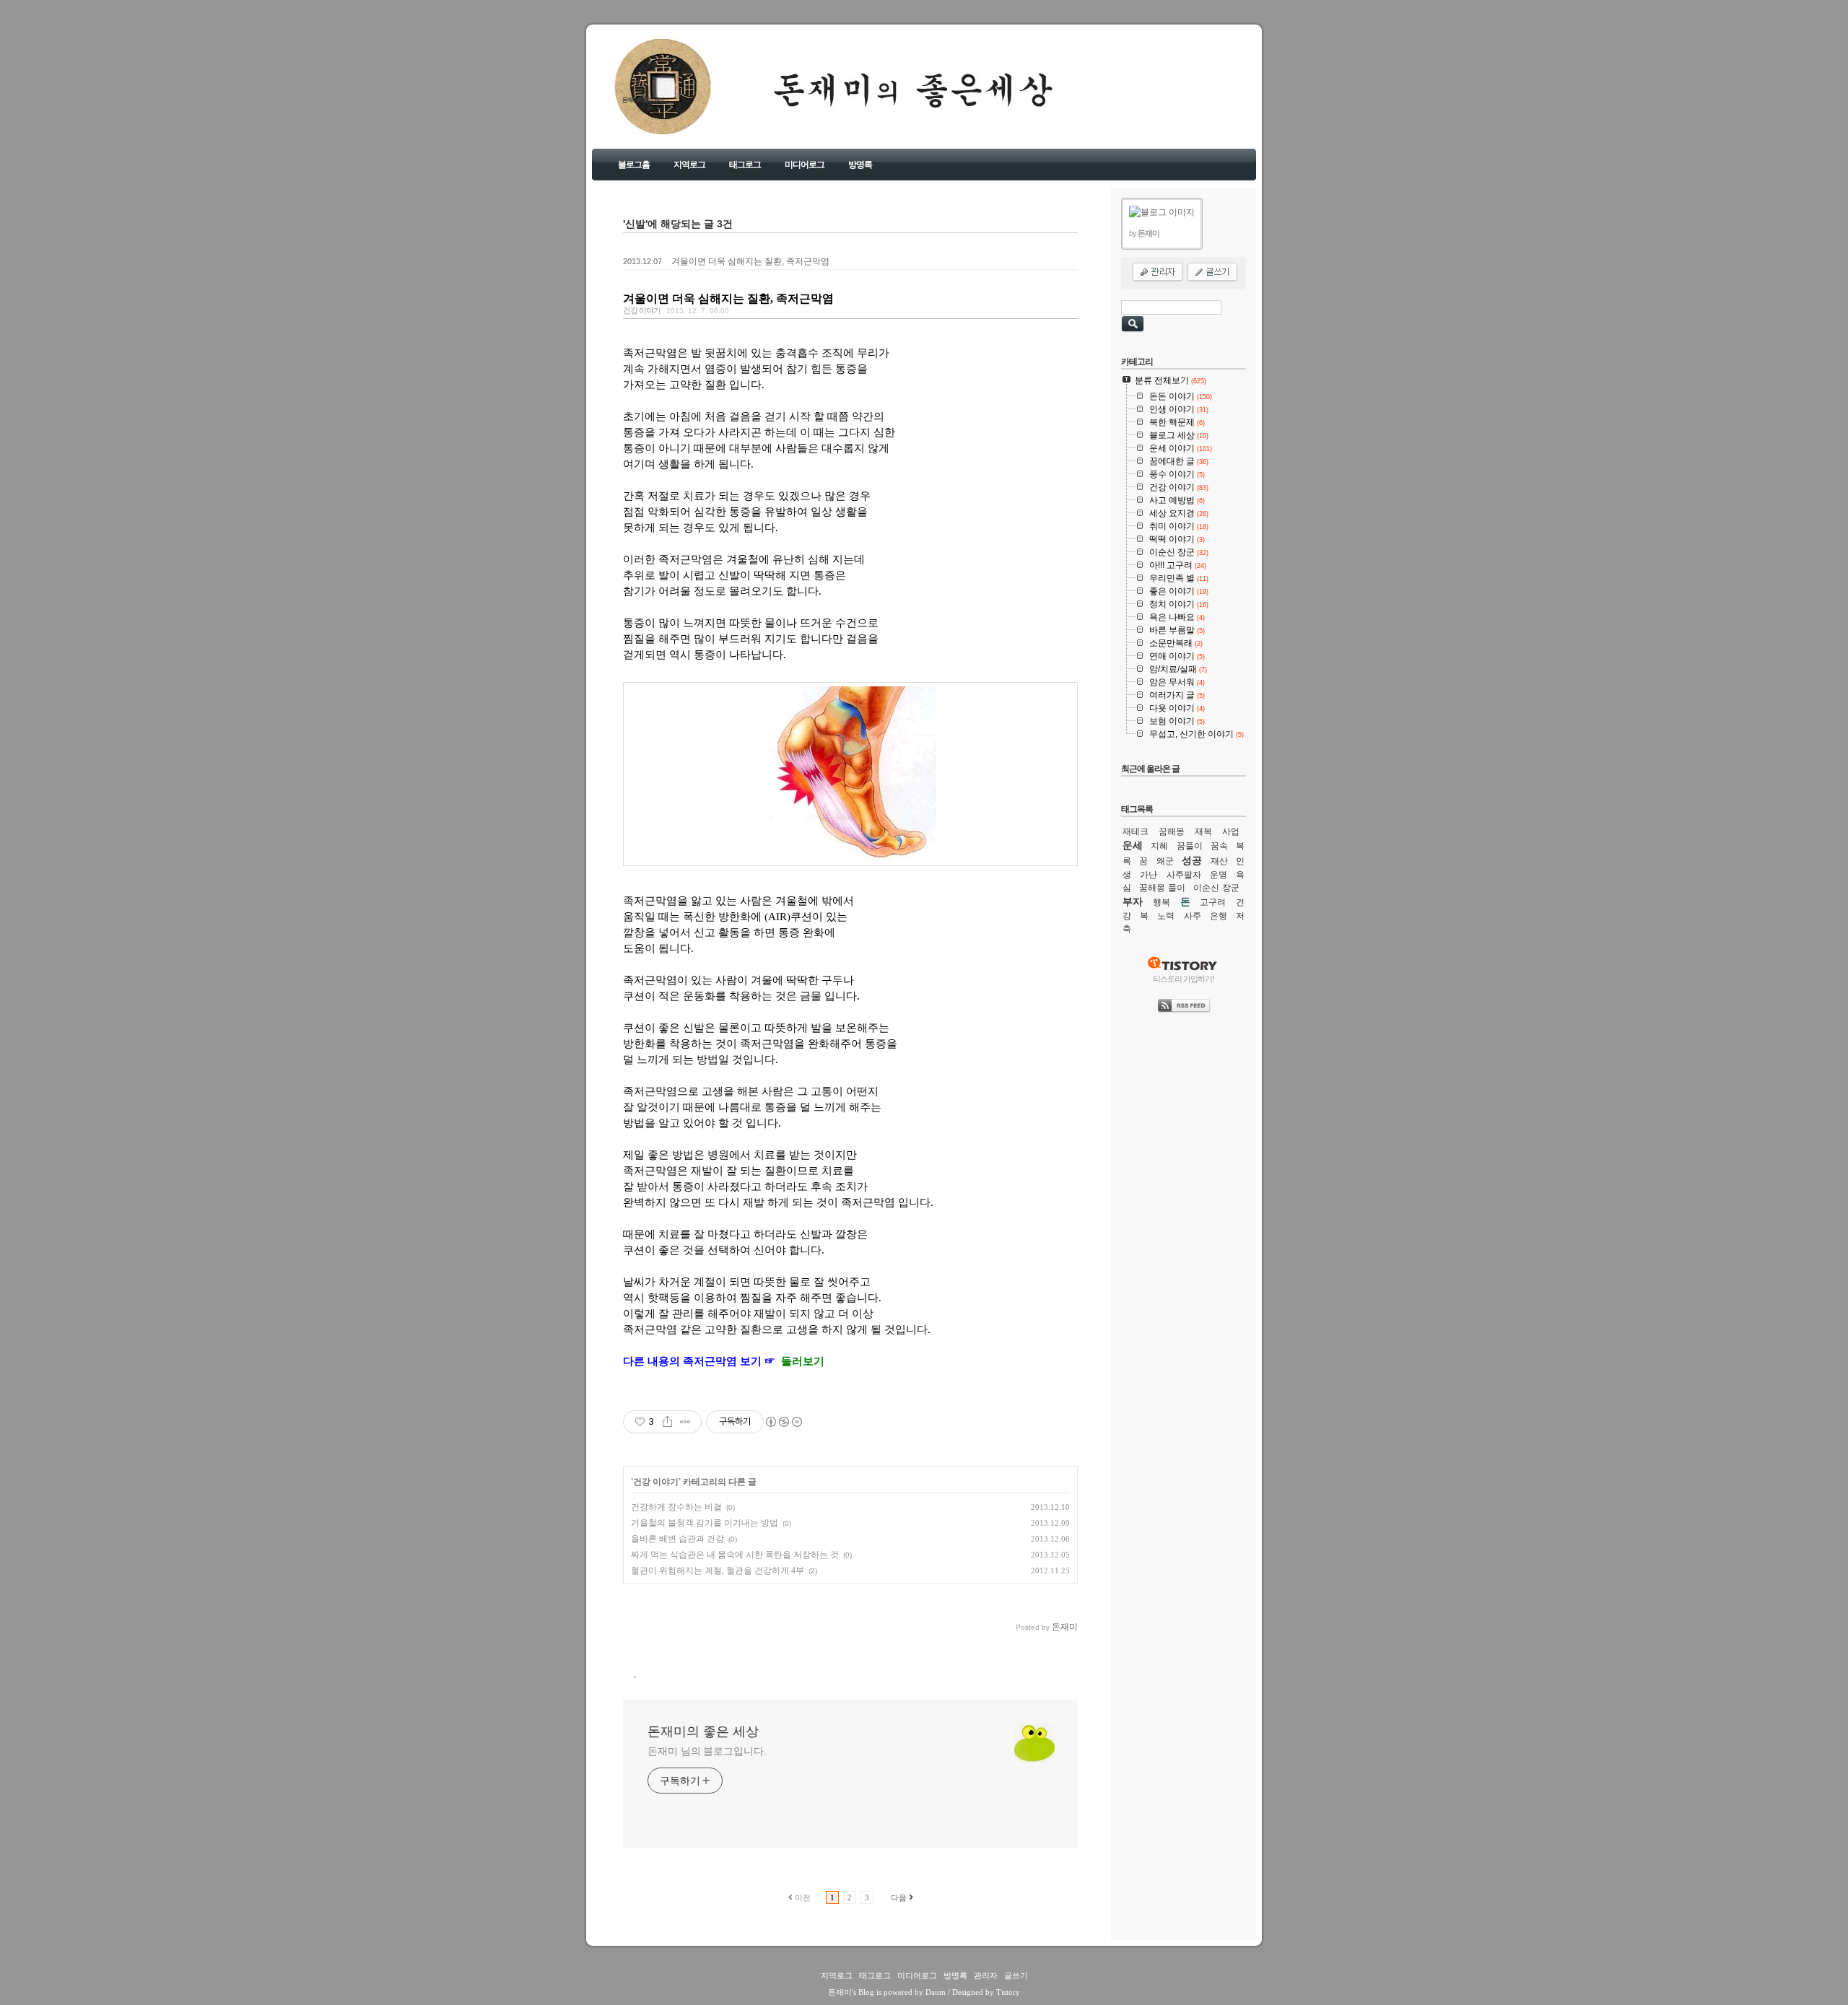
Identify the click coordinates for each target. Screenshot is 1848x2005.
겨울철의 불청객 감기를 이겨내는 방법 (705, 1523)
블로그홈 (634, 165)
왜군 (1165, 861)
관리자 (986, 1975)
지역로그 (689, 165)
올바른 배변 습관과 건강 (677, 1539)
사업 (1231, 831)
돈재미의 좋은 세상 (643, 100)
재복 (1203, 831)
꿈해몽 (1172, 831)
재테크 (1136, 831)
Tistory (1008, 1992)
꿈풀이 (1190, 846)
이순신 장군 (1216, 888)
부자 (1133, 901)
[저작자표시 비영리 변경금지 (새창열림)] (783, 1422)
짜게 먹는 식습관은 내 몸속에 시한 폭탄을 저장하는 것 (735, 1555)
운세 (1133, 845)
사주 (1193, 916)
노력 (1166, 916)
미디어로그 (805, 165)
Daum (936, 1992)
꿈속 (1219, 846)
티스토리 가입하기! (1184, 979)
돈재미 (840, 1992)
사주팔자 (1184, 875)
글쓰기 (1016, 1975)
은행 (1219, 916)
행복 (1161, 902)
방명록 (860, 165)
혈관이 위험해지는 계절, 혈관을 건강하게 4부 (718, 1571)
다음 (899, 1897)
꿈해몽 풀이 (1162, 888)
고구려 (1213, 902)
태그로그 (745, 165)
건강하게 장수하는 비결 (676, 1507)
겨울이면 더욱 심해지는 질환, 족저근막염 (750, 261)
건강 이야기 (642, 310)
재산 (1219, 861)
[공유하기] (667, 1422)
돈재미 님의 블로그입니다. (707, 1751)
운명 (1219, 875)
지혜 (1159, 846)
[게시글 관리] (685, 1422)
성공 (1192, 860)
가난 (1149, 875)
